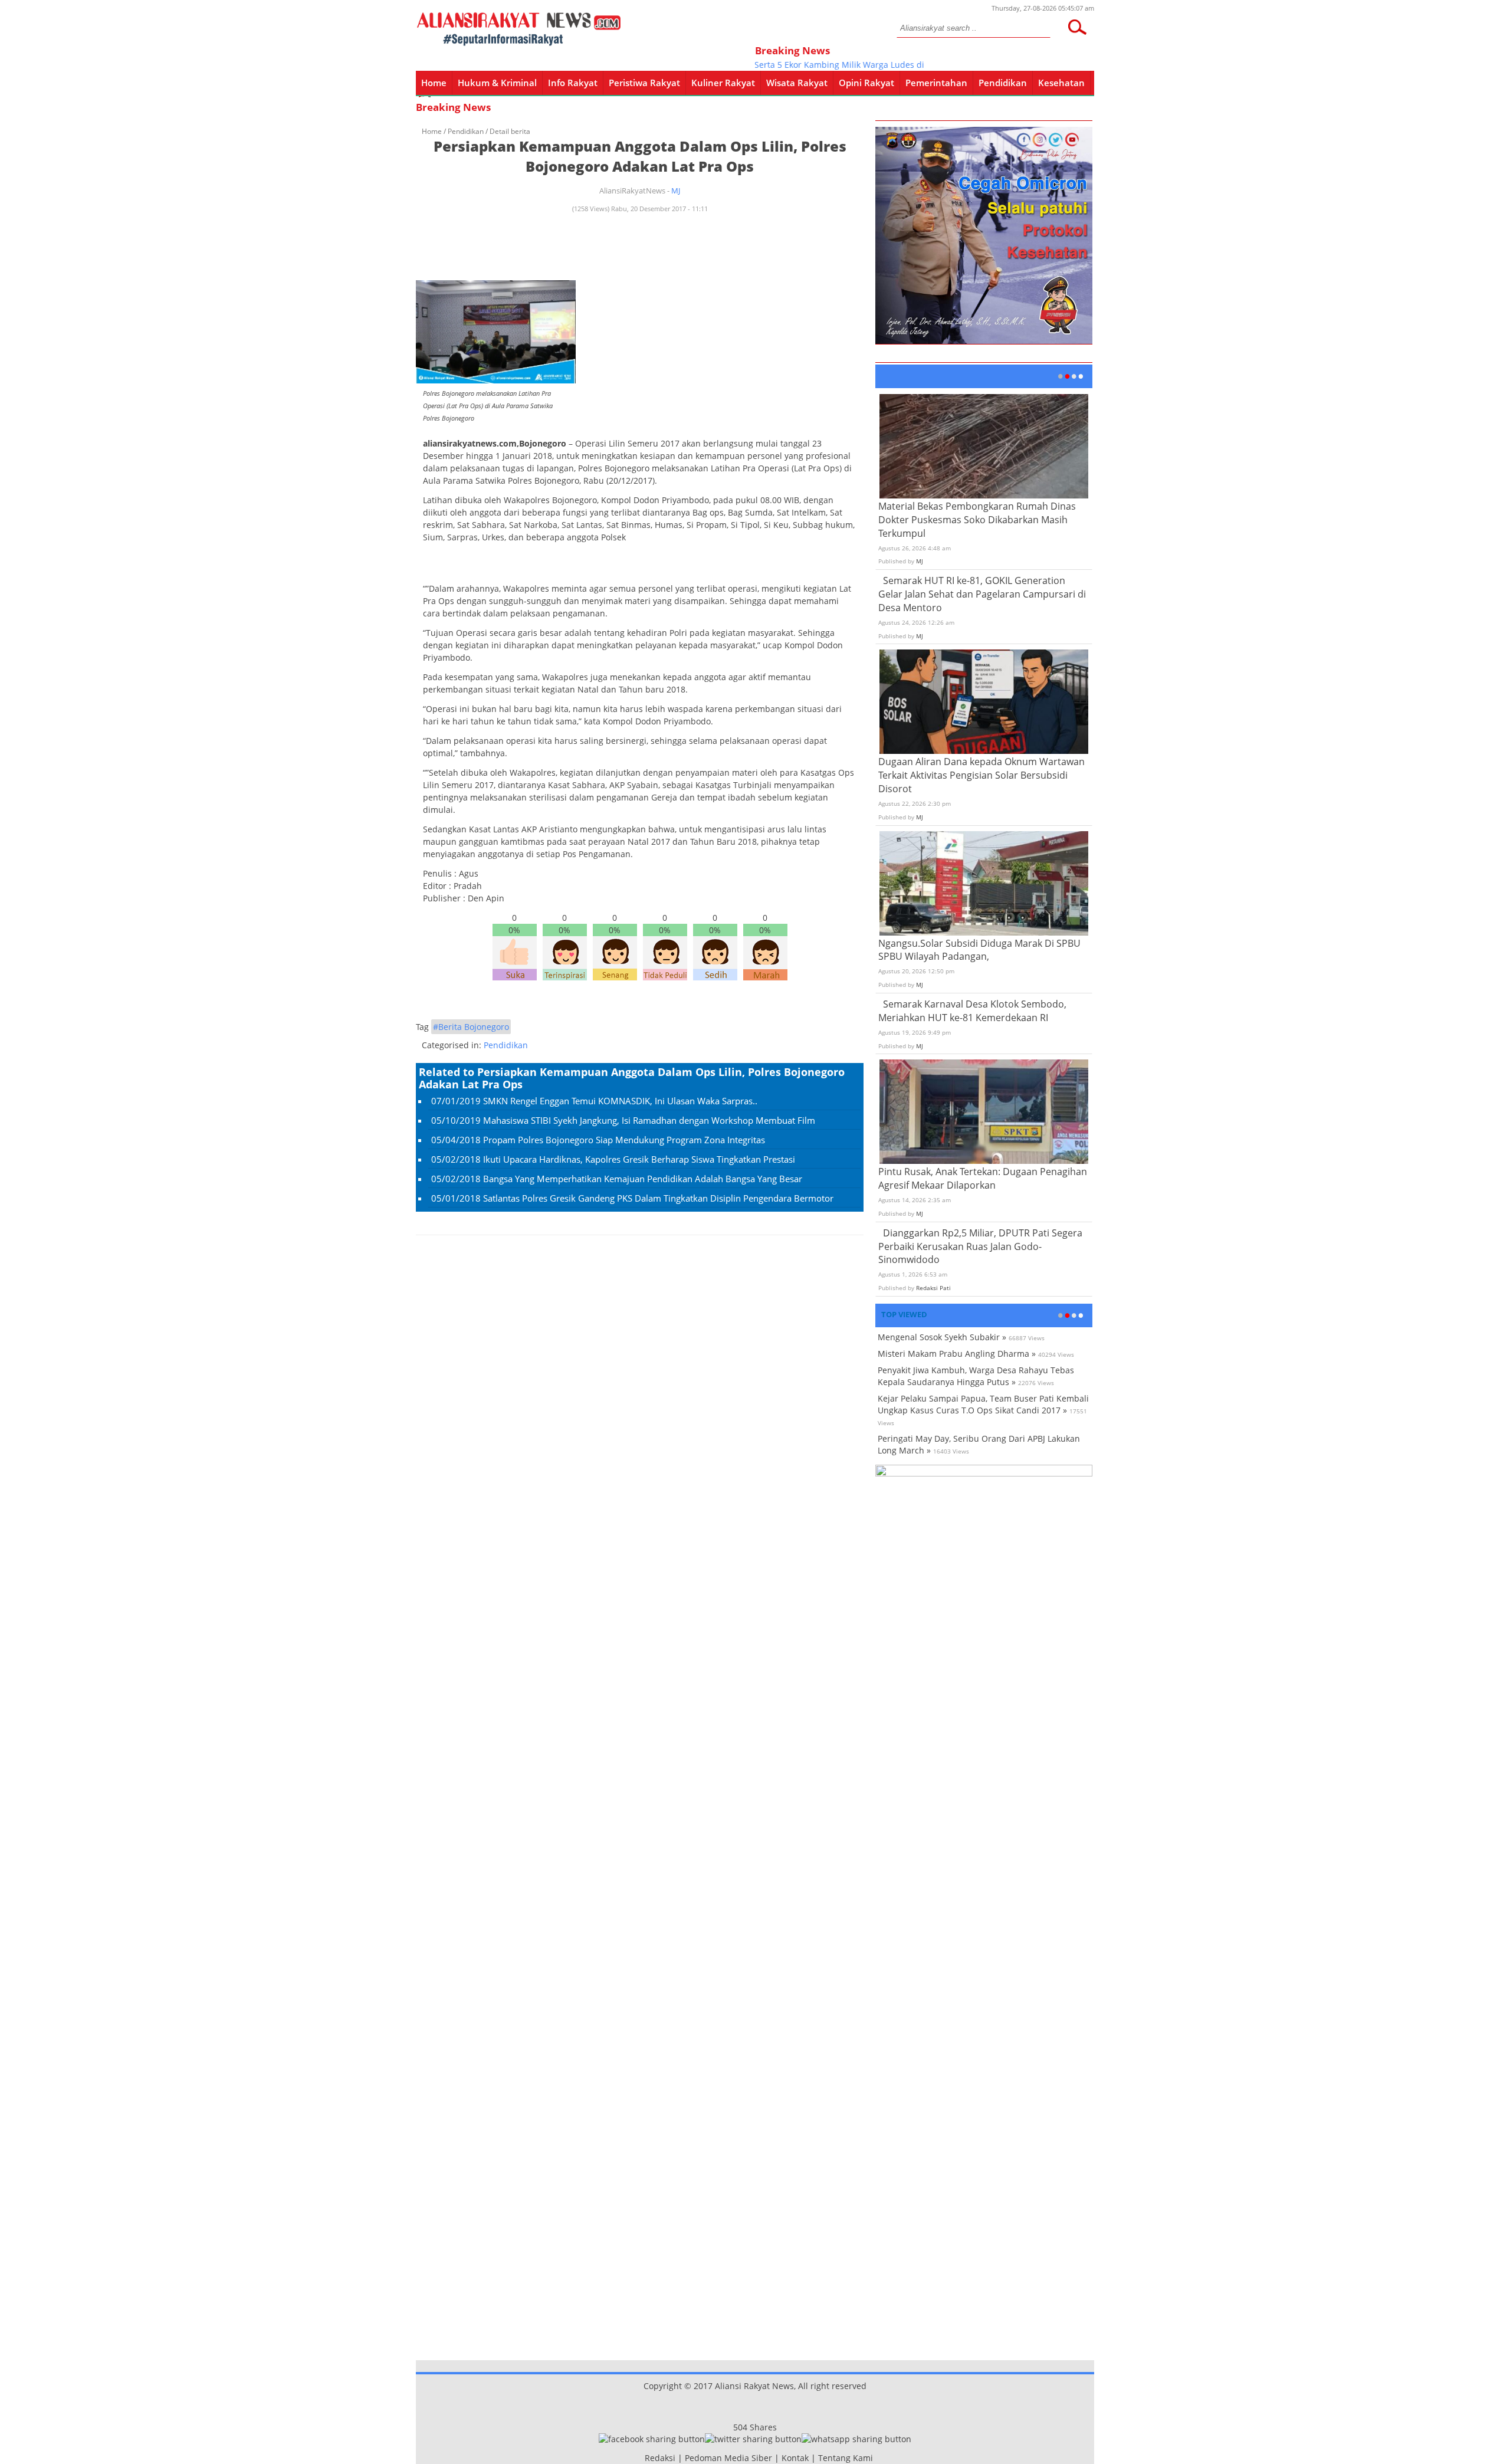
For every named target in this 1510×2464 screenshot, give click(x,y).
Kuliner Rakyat (723, 83)
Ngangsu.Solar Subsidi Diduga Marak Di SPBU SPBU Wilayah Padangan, (979, 950)
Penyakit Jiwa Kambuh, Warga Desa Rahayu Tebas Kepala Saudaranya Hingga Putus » (976, 1376)
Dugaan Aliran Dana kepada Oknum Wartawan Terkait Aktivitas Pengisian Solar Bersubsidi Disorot (981, 775)
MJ (676, 191)
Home (434, 83)
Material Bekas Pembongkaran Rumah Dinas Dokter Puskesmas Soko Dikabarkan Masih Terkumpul (977, 520)
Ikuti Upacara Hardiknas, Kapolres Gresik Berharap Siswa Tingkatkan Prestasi (639, 1159)
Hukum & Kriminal (497, 83)
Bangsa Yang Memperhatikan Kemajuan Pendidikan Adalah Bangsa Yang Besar (643, 1179)
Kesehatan (1061, 83)
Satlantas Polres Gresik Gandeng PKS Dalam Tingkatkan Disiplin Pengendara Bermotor (658, 1198)
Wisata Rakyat (797, 83)
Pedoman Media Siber (728, 2458)
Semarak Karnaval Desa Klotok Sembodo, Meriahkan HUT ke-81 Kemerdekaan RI (972, 1011)
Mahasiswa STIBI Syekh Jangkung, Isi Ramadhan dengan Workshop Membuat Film (649, 1120)
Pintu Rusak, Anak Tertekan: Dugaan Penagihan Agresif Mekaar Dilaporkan (983, 1178)
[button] (1077, 27)
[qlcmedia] (641, 2458)
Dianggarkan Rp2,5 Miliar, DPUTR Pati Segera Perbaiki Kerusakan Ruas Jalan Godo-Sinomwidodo (980, 1246)
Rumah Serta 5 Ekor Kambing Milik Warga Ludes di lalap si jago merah (830, 65)
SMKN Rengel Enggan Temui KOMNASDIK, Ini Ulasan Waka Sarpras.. (620, 1101)
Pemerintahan (936, 83)
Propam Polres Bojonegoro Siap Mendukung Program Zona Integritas (624, 1140)
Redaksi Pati (933, 1288)
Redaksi (660, 2458)
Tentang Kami (846, 2458)
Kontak (795, 2458)
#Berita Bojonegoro (471, 1027)
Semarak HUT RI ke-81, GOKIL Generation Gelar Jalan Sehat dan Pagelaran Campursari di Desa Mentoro (982, 594)
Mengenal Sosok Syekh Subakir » (942, 1337)
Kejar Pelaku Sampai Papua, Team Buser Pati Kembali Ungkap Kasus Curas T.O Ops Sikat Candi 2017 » (983, 1404)
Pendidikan (1003, 83)
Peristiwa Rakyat (644, 83)
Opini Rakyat (866, 83)
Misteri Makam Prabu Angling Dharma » (957, 1354)
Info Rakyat (573, 83)
